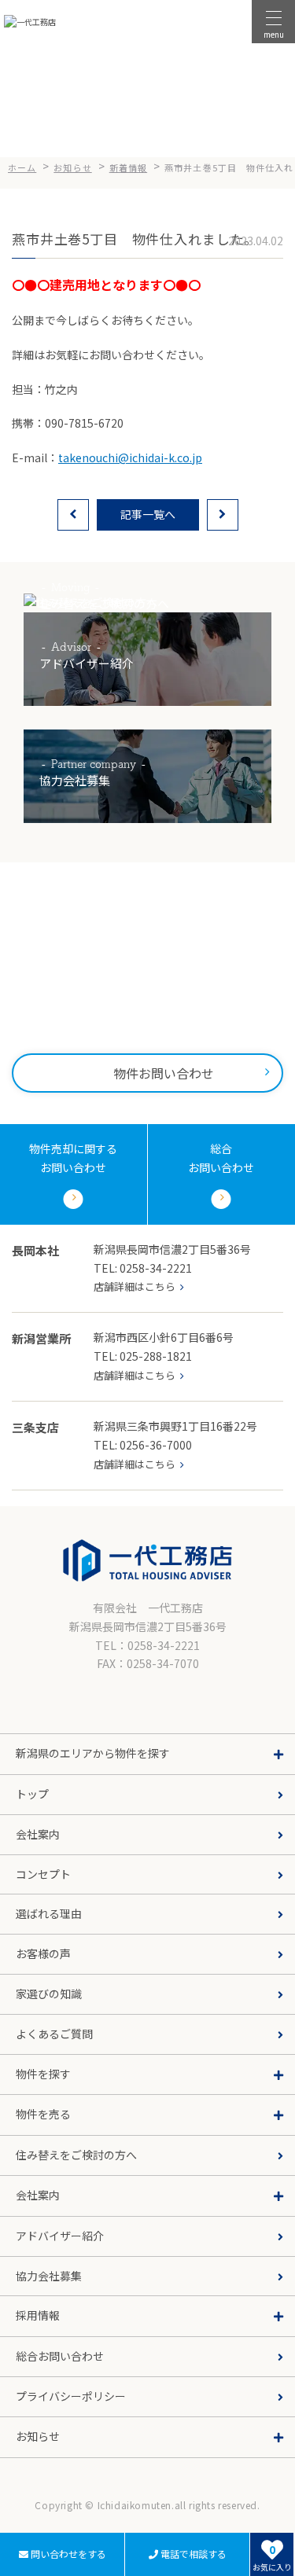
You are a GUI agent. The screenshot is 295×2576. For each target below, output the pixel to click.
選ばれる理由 (49, 1913)
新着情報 (27, 2495)
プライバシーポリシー (71, 2396)
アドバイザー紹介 (60, 2236)
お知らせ (27, 2469)
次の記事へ (223, 515)
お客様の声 (43, 1953)
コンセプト (43, 1874)
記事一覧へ (148, 514)
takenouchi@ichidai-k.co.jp (130, 458)
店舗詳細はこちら (135, 1286)
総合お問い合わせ (60, 2356)
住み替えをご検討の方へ (76, 2155)
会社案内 (38, 1834)
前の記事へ (73, 515)
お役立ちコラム (42, 2520)
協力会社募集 (49, 2276)
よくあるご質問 (54, 2034)
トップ (32, 1794)
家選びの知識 (49, 1994)
